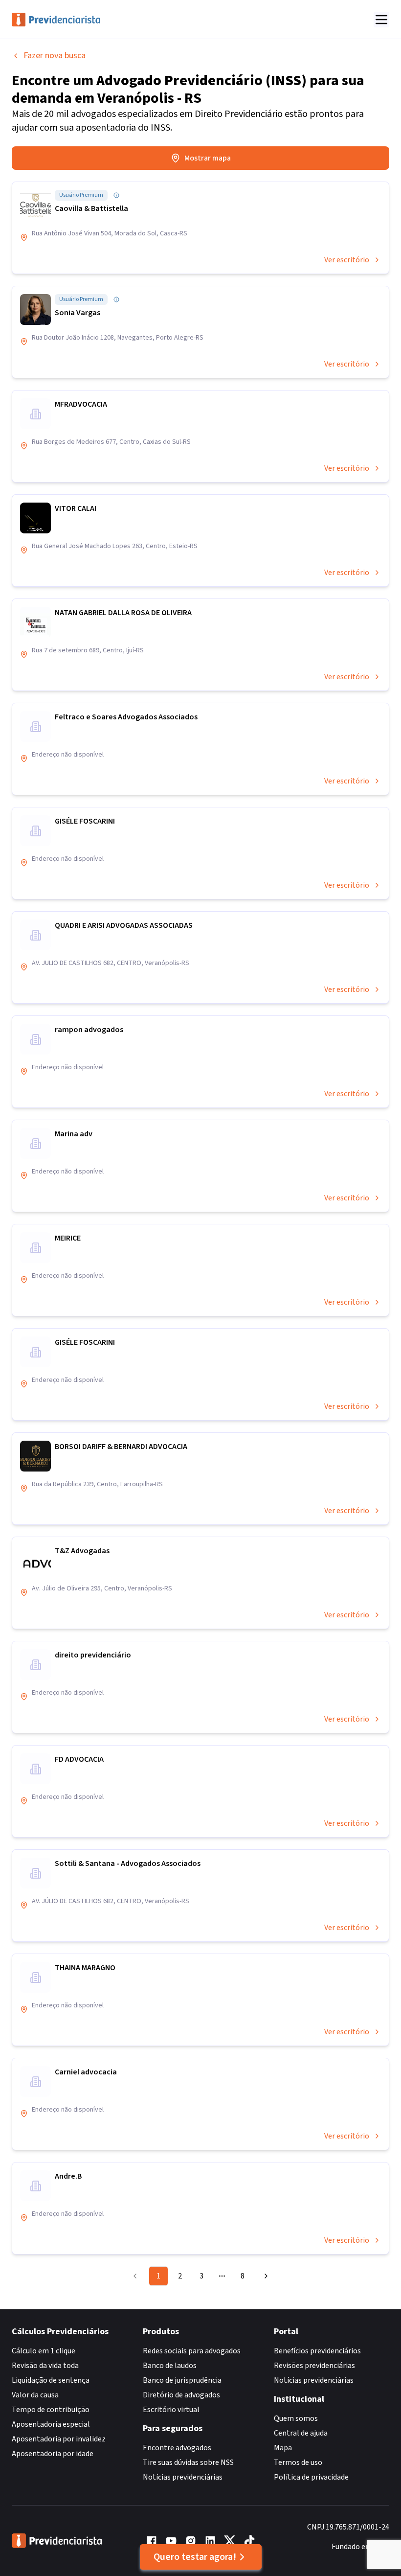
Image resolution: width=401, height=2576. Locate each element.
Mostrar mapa (208, 158)
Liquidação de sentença (51, 2380)
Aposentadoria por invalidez (59, 2439)
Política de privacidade (311, 2477)
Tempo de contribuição (51, 2410)
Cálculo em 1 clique (44, 2351)
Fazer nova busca (55, 56)
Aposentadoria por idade (53, 2454)
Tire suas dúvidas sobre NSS (188, 2462)
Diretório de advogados (181, 2395)
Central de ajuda (301, 2433)
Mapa (283, 2448)
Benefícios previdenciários (317, 2351)
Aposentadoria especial (51, 2424)
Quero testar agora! (195, 2557)
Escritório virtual (171, 2410)
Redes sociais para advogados (192, 2351)
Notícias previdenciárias (183, 2477)
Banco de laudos (170, 2366)
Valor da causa (35, 2395)
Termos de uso (298, 2462)
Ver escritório (347, 260)
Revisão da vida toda (45, 2366)
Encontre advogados (177, 2448)
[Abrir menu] (381, 20)
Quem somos (296, 2418)
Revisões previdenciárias (314, 2366)
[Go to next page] (265, 2276)
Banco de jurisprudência (182, 2380)
